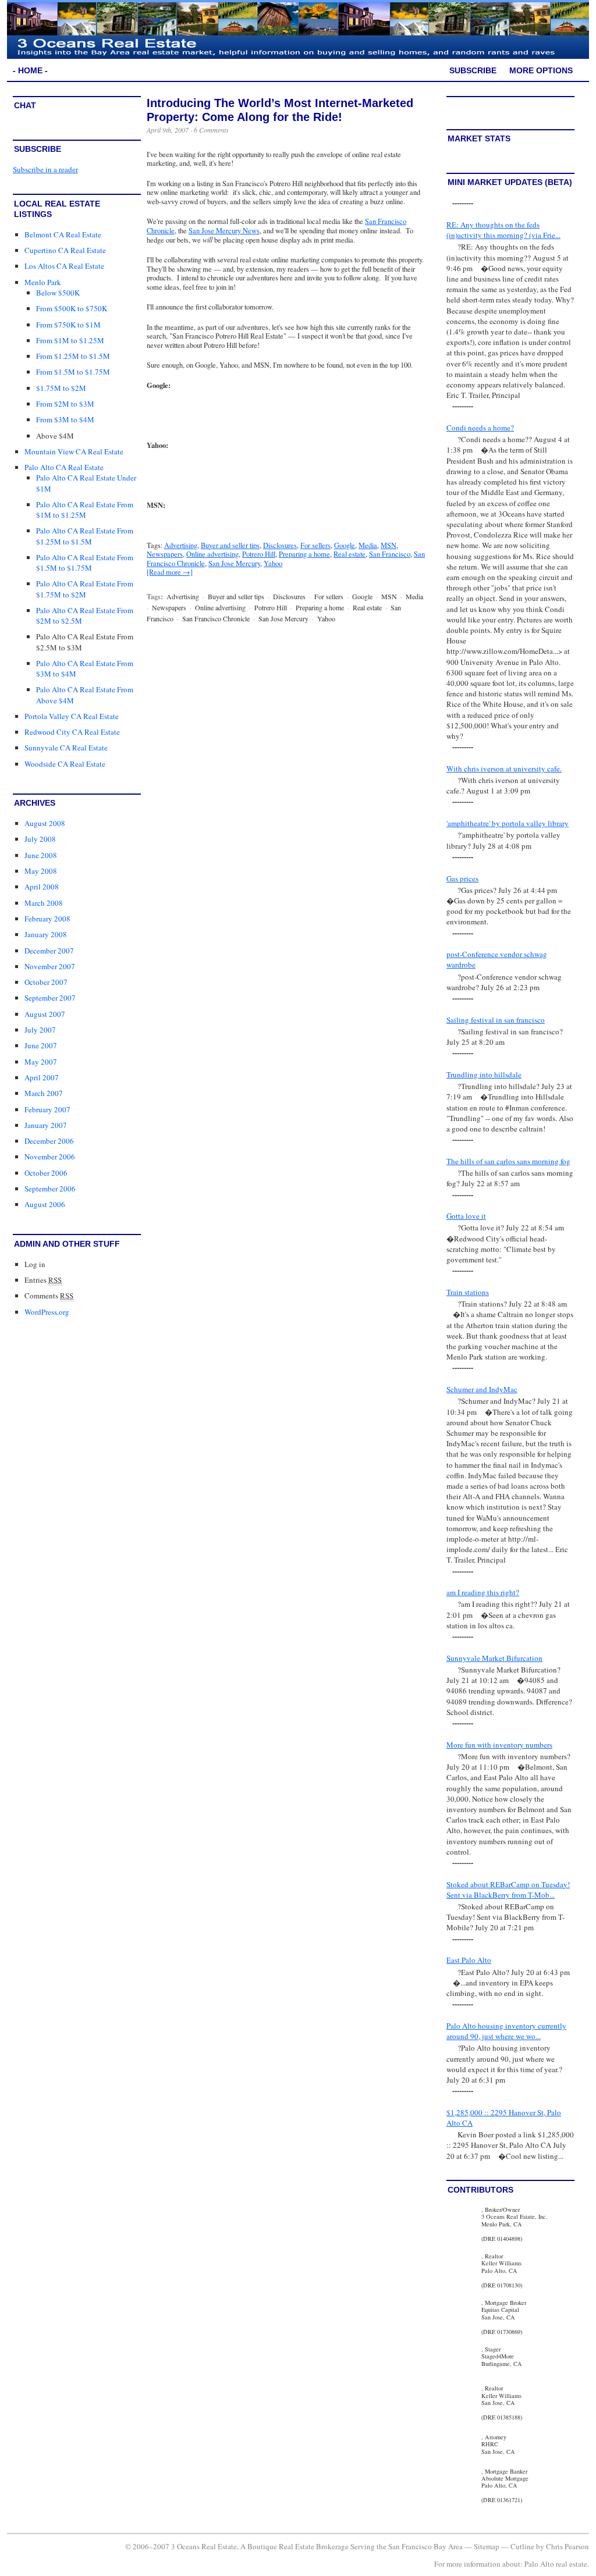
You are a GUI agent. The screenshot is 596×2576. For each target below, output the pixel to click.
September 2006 (50, 1189)
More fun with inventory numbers (499, 1745)
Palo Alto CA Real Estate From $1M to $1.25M (85, 510)
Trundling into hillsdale (484, 1074)
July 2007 (40, 1030)
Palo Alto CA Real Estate (64, 467)
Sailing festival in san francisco (496, 1020)
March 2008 (44, 903)
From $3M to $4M (65, 419)
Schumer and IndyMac (482, 1389)
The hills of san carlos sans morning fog (508, 1161)
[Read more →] (170, 572)
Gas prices (462, 878)
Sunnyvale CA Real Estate (66, 748)
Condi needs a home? (480, 428)
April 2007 (42, 1077)
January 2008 (46, 934)
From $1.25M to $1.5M (73, 356)
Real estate (350, 554)
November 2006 (50, 1157)
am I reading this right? (483, 1592)
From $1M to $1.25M (70, 340)
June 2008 (41, 855)
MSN (389, 545)
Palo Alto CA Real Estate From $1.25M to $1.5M (85, 536)
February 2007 (47, 1109)
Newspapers (165, 554)
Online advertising (212, 554)
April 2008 (42, 887)
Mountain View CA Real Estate (74, 451)
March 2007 (44, 1093)
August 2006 (45, 1204)
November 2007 (50, 966)
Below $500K (58, 293)
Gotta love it (466, 1216)
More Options (541, 70)
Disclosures (280, 545)
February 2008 (47, 919)
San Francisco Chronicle (216, 618)
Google (345, 545)
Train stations (468, 1292)
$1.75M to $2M (61, 388)
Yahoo (273, 563)
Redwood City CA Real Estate (72, 732)
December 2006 (49, 1141)
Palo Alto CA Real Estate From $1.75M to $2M (85, 589)
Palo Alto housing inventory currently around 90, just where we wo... (506, 2031)
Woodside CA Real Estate (65, 764)
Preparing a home (304, 554)
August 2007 (45, 1014)
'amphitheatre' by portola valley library (508, 823)
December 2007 (49, 951)
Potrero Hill (259, 554)
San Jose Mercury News (224, 231)
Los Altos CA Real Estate (64, 266)
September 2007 (50, 998)
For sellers (315, 545)
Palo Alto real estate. (557, 2564)
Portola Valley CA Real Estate (72, 716)
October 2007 (46, 982)
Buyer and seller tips (230, 545)
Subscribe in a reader (45, 169)
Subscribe (473, 70)
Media (368, 545)
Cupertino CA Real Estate (65, 250)
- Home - (30, 70)
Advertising (181, 545)
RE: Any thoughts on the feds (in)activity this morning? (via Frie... (503, 230)
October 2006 (46, 1173)
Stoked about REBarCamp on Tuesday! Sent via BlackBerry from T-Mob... (508, 1890)
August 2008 (45, 823)
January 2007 (46, 1125)
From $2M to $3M (65, 404)
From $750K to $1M (68, 325)
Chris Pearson (567, 2546)
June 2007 (41, 1045)
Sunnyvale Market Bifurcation (494, 1658)
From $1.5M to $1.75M (73, 372)
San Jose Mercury (234, 563)
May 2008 (41, 871)
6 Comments (211, 130)
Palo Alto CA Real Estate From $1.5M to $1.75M (85, 563)
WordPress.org (47, 1312)
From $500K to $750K (72, 308)
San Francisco (390, 554)
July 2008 (40, 839)
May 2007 (41, 1062)
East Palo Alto (469, 1960)
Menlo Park (43, 282)
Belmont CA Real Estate (63, 234)
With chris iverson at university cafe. (504, 768)
